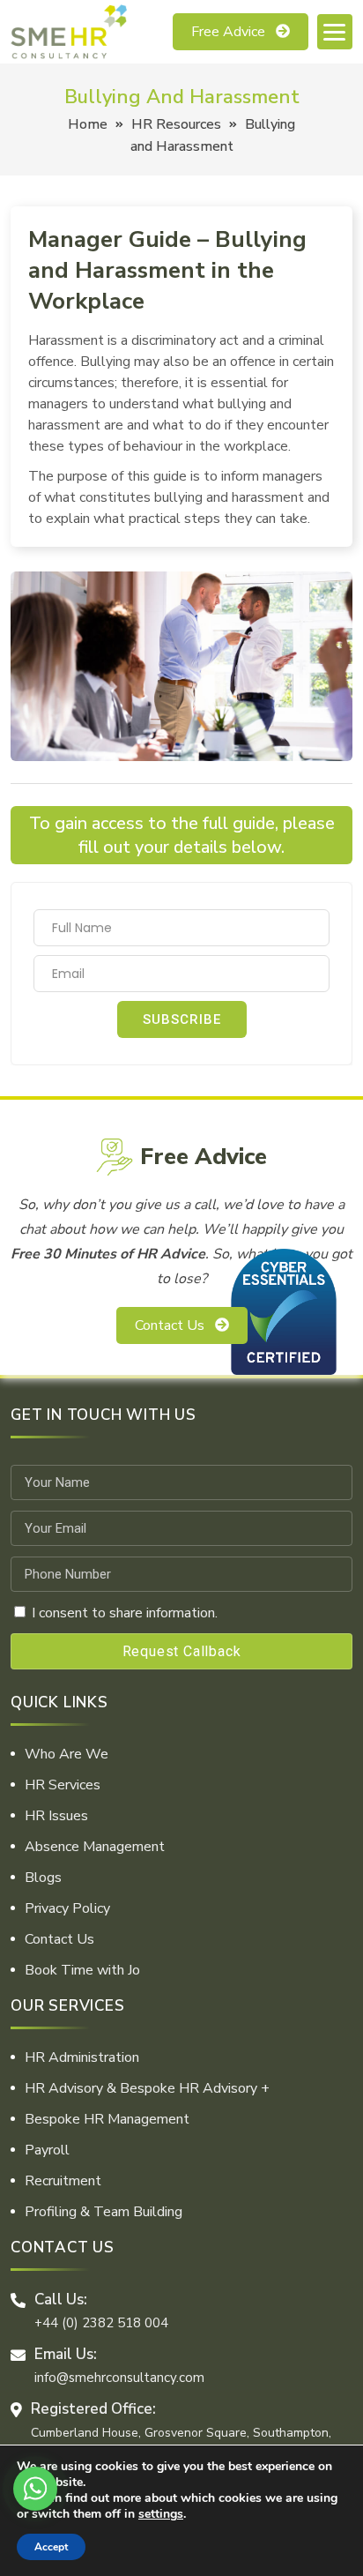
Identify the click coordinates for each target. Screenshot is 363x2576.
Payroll (47, 2150)
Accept (51, 2547)
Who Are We (67, 1754)
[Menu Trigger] (335, 32)
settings (161, 2514)
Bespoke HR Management (107, 2119)
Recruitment (63, 2181)
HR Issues (56, 1816)
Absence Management (95, 1847)
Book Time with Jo (82, 1970)
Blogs (43, 1878)
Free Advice (228, 32)
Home (88, 124)
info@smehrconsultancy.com (119, 2378)
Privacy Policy (67, 1908)
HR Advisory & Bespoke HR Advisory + (147, 2088)
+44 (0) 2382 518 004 (101, 2323)
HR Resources (176, 124)
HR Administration (82, 2057)
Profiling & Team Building (104, 2212)
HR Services (63, 1785)
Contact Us (170, 1325)
